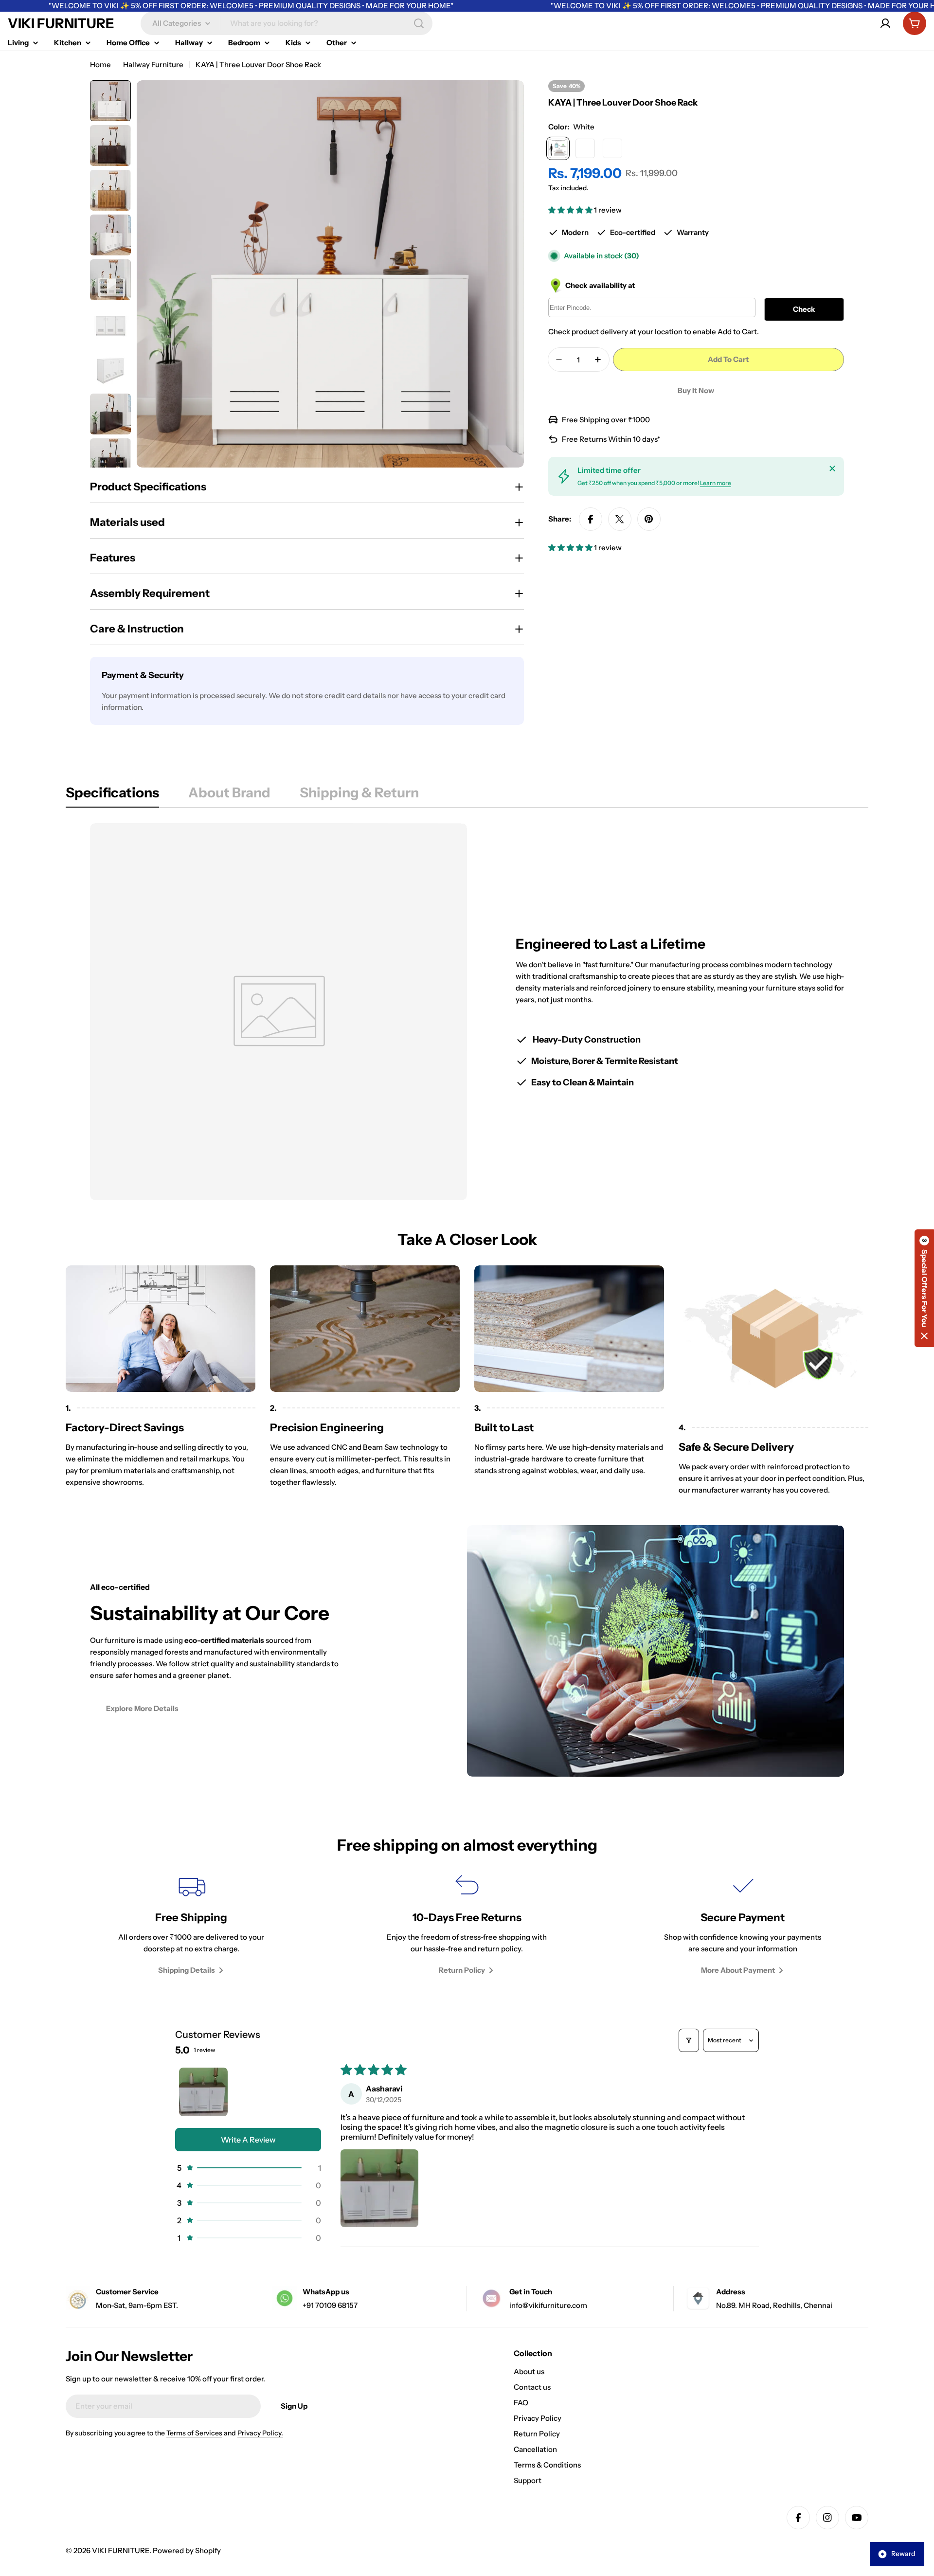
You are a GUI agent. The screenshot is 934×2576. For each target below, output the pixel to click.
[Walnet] (612, 148)
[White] (558, 148)
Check (804, 309)
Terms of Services (194, 2433)
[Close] (832, 468)
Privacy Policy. (260, 2433)
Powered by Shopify (187, 2550)
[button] (571, 210)
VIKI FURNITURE (61, 23)
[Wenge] (585, 148)
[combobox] (287, 23)
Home (100, 64)
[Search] (419, 23)
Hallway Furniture (153, 64)
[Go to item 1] (203, 2092)
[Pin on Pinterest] (649, 519)
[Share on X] (620, 519)
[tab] (112, 795)
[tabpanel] (467, 1012)
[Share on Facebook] (591, 519)
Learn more (716, 483)
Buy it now (696, 390)
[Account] (885, 23)
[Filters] (689, 2040)
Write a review (248, 2140)
